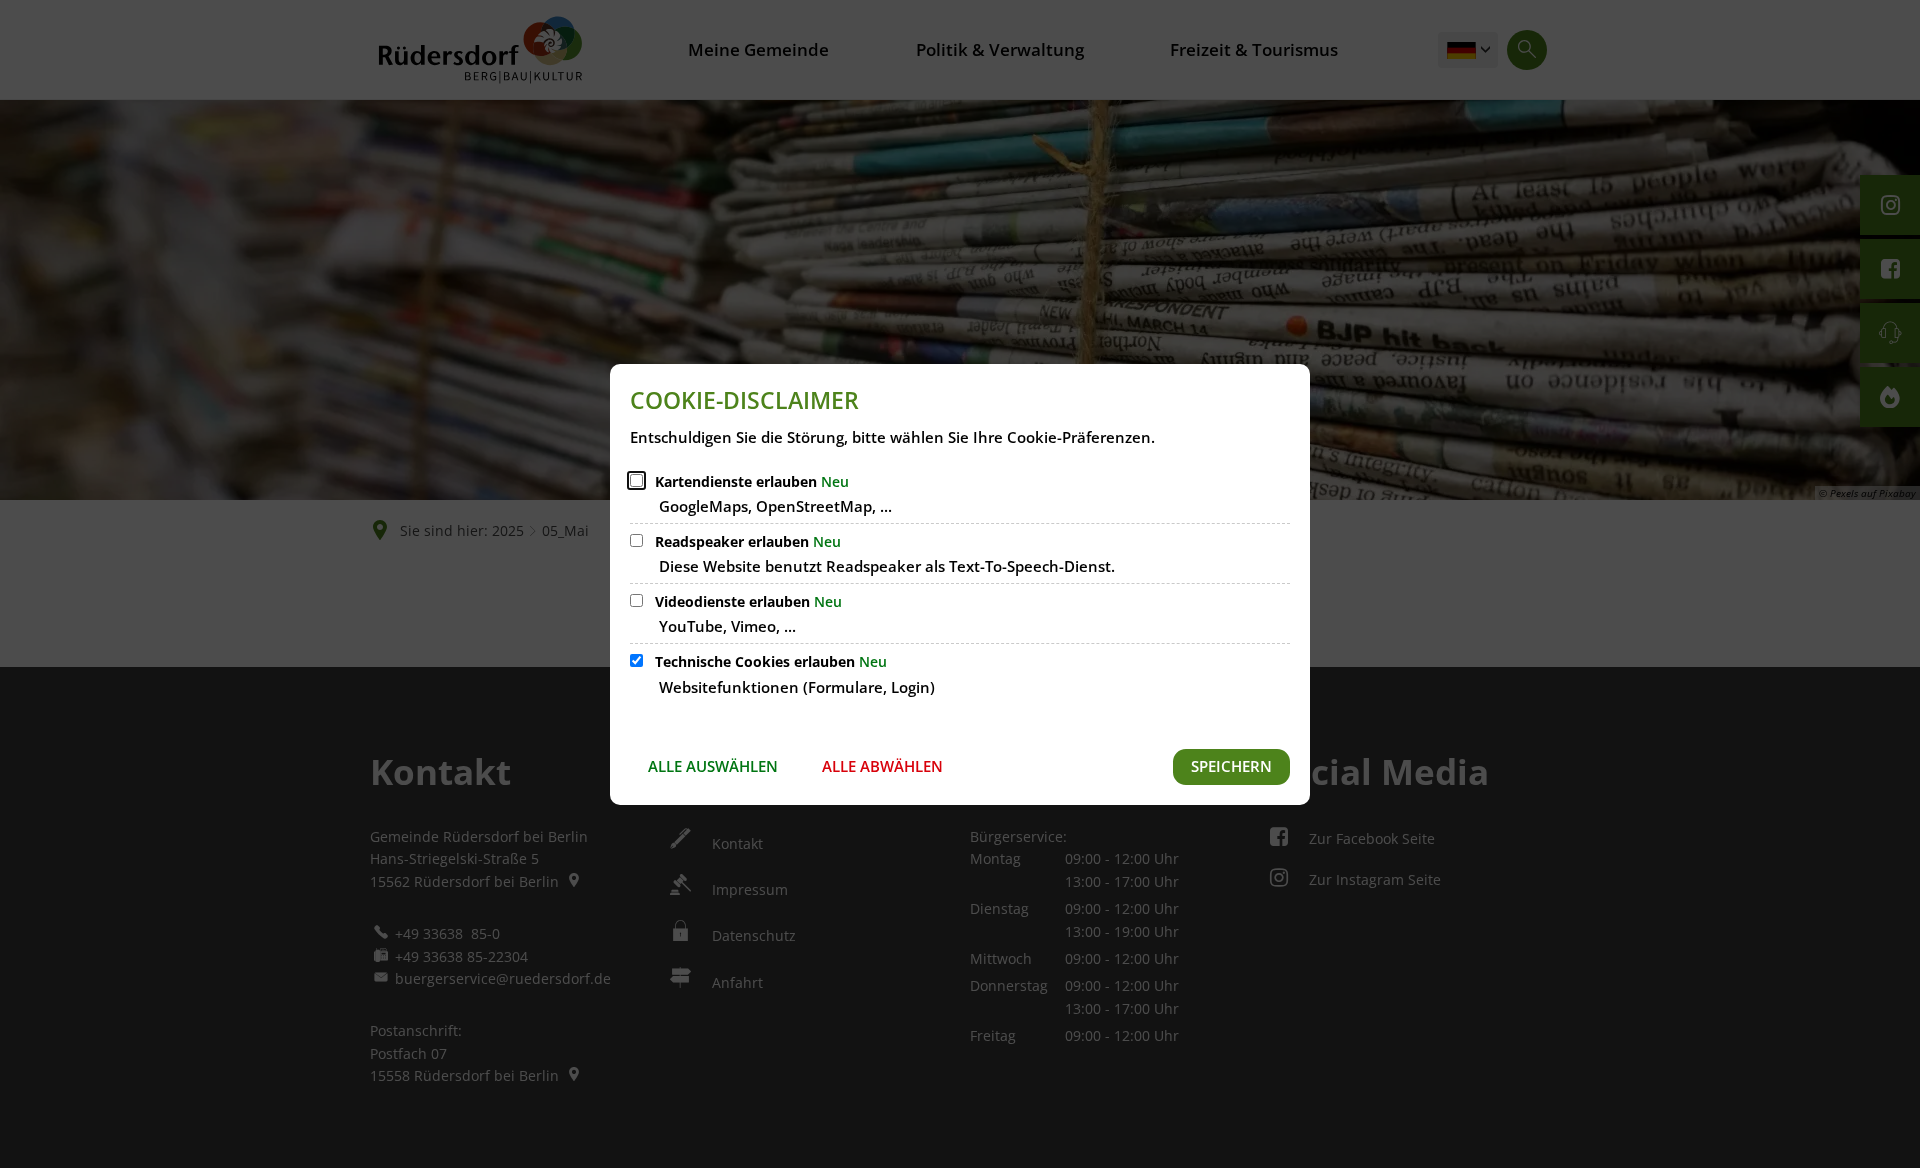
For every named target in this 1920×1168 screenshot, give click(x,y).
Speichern (1231, 766)
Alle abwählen (882, 766)
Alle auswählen (713, 766)
